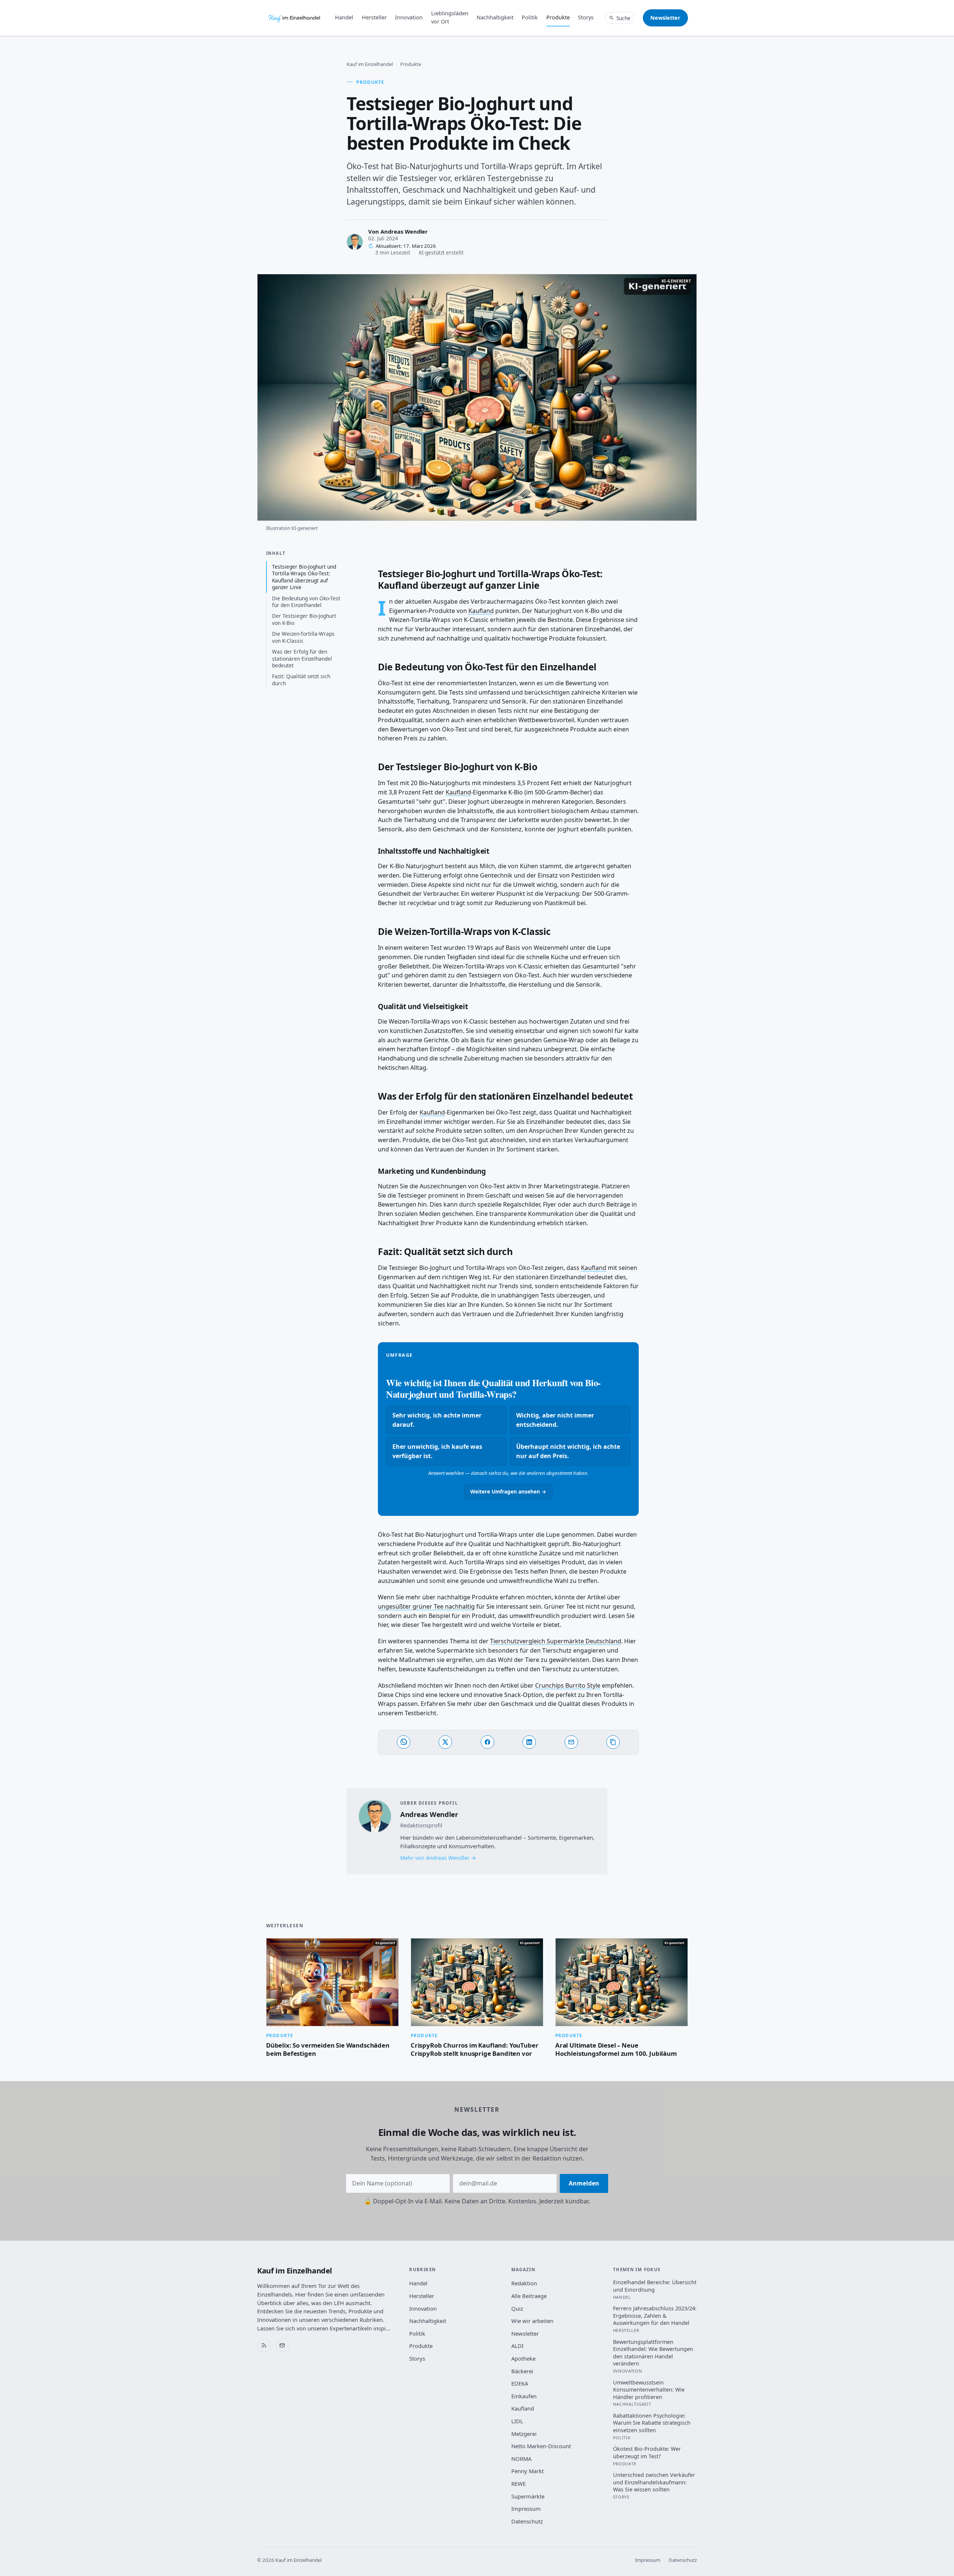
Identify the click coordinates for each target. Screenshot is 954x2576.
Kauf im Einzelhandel (370, 64)
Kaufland (481, 611)
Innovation (409, 17)
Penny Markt (527, 2471)
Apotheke (523, 2358)
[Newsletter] (282, 2345)
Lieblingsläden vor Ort (450, 17)
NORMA (521, 2459)
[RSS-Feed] (264, 2345)
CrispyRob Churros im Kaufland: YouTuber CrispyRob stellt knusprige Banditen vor (474, 2049)
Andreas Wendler (404, 231)
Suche (623, 18)
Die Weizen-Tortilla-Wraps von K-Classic (303, 637)
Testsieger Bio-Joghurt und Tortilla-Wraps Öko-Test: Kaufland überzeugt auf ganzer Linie (304, 577)
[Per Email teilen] (571, 1742)
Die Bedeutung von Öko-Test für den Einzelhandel (306, 602)
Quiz (517, 2308)
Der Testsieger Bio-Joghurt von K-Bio (304, 619)
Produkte (558, 17)
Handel (344, 17)
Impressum (526, 2509)
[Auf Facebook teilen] (487, 1742)
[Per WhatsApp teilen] (404, 1742)
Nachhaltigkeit (495, 17)
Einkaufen (524, 2396)
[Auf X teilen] (445, 1742)
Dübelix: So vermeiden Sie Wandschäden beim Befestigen (328, 2049)
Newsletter (665, 18)
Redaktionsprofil (421, 1825)
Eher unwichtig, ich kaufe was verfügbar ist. (437, 1451)
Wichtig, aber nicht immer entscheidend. (555, 1420)
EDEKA (520, 2383)
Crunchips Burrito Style (568, 1685)
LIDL (517, 2421)
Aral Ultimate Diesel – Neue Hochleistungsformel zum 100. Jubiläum (616, 2049)
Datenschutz (527, 2521)
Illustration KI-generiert (292, 528)
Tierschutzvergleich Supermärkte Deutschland (556, 1641)
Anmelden (584, 2183)
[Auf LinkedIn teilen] (529, 1742)
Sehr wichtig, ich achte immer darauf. (437, 1420)
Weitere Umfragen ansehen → (508, 1491)
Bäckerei (522, 2371)
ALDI (517, 2346)
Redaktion (524, 2283)
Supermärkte (528, 2496)
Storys (586, 17)
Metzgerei (524, 2434)
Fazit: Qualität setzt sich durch (301, 679)
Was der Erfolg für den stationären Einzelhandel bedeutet (302, 658)
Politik (530, 17)
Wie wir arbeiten (532, 2321)
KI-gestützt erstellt (441, 252)
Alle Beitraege (529, 2296)
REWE (519, 2484)
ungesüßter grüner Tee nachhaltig (426, 1606)
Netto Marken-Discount (541, 2446)
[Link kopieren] (613, 1742)
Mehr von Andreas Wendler (435, 1858)
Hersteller (374, 17)
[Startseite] (295, 18)
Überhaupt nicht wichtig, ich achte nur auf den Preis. (568, 1451)
